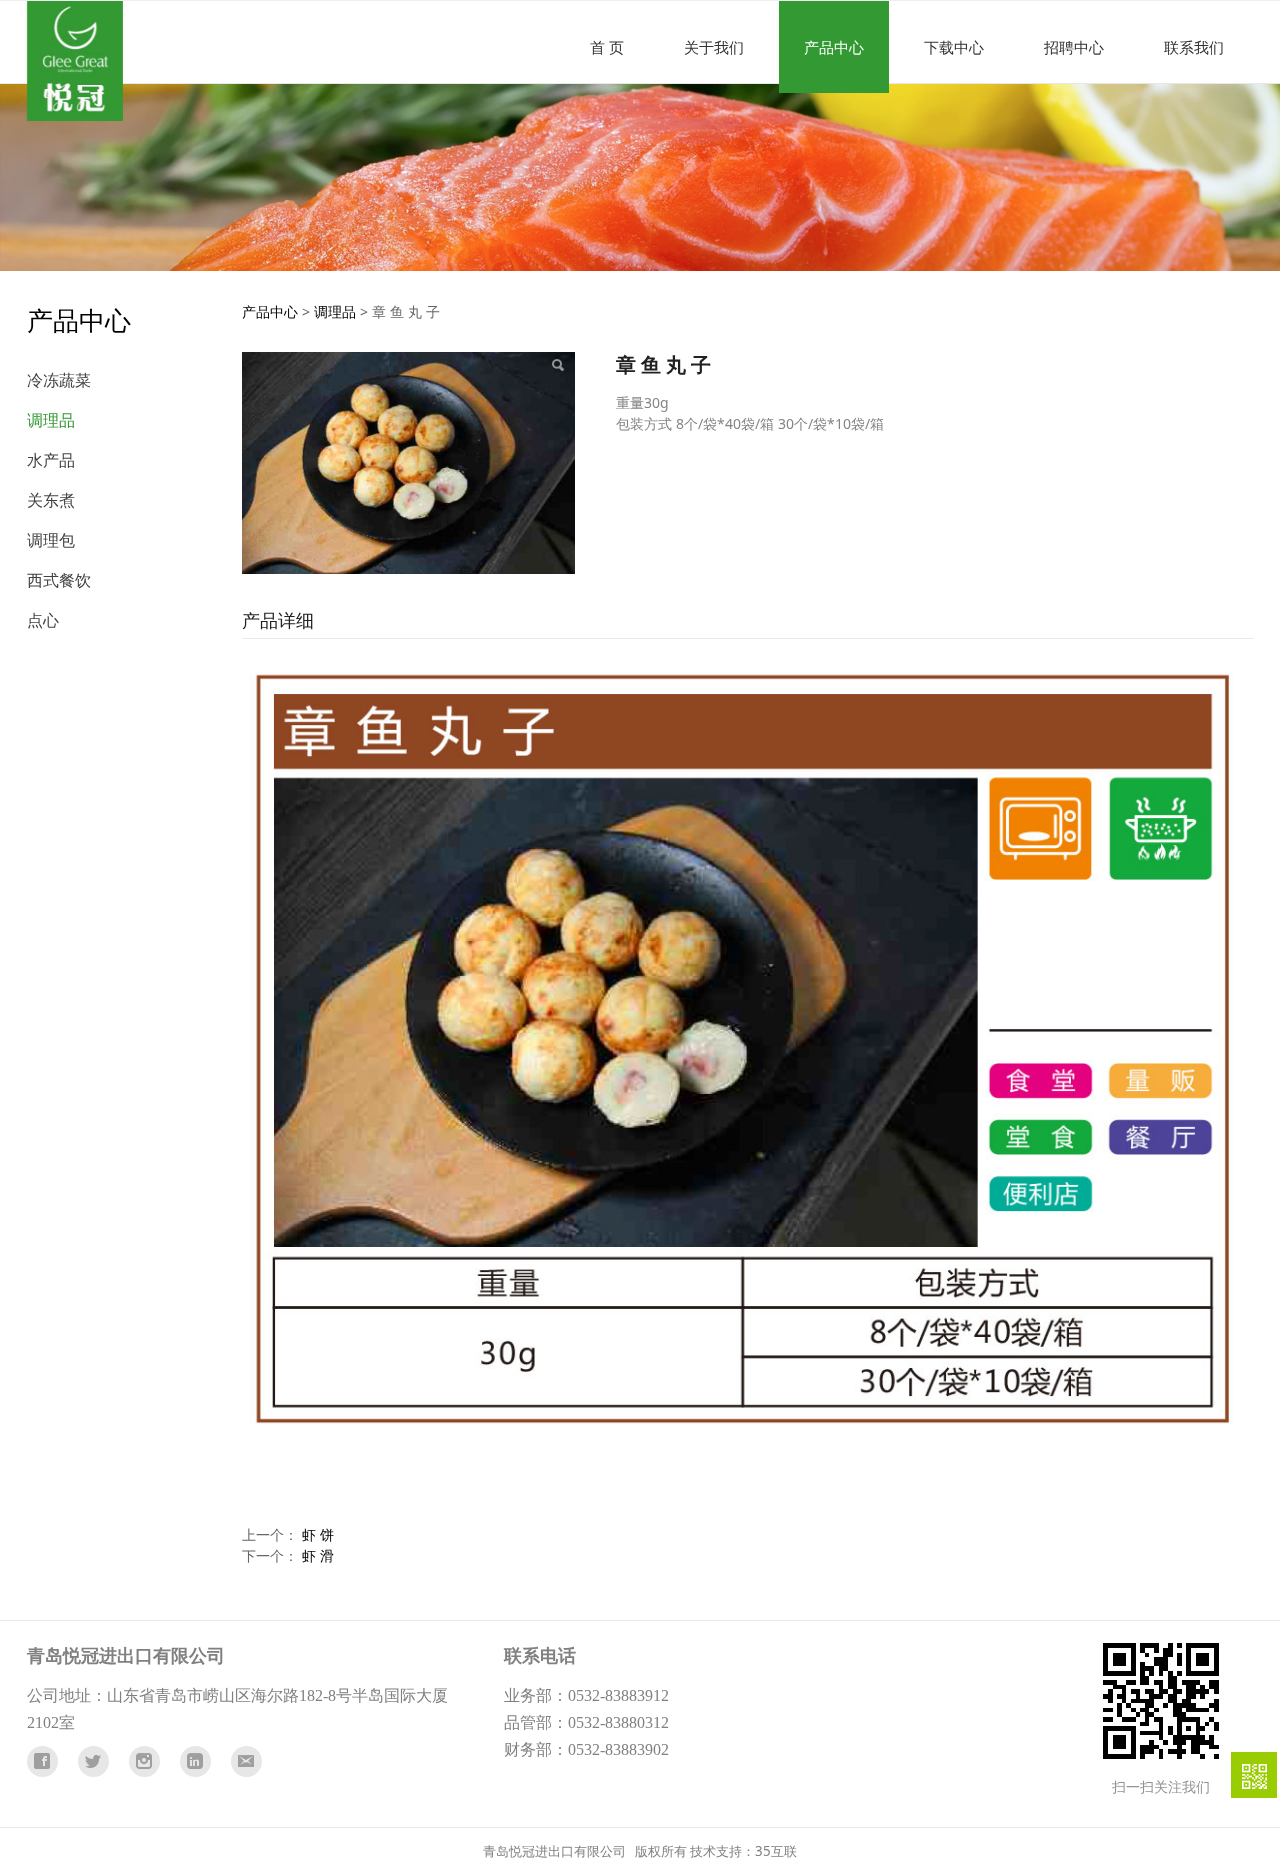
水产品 (51, 460)
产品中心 (834, 47)
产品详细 (278, 620)
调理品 (51, 420)
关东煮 (51, 500)
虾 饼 (318, 1534)
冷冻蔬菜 (59, 380)
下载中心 (954, 47)
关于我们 (714, 47)
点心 (43, 620)
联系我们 (1194, 47)
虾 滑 (318, 1555)
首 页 (607, 47)
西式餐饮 (59, 580)
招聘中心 (1074, 47)
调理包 (51, 540)
